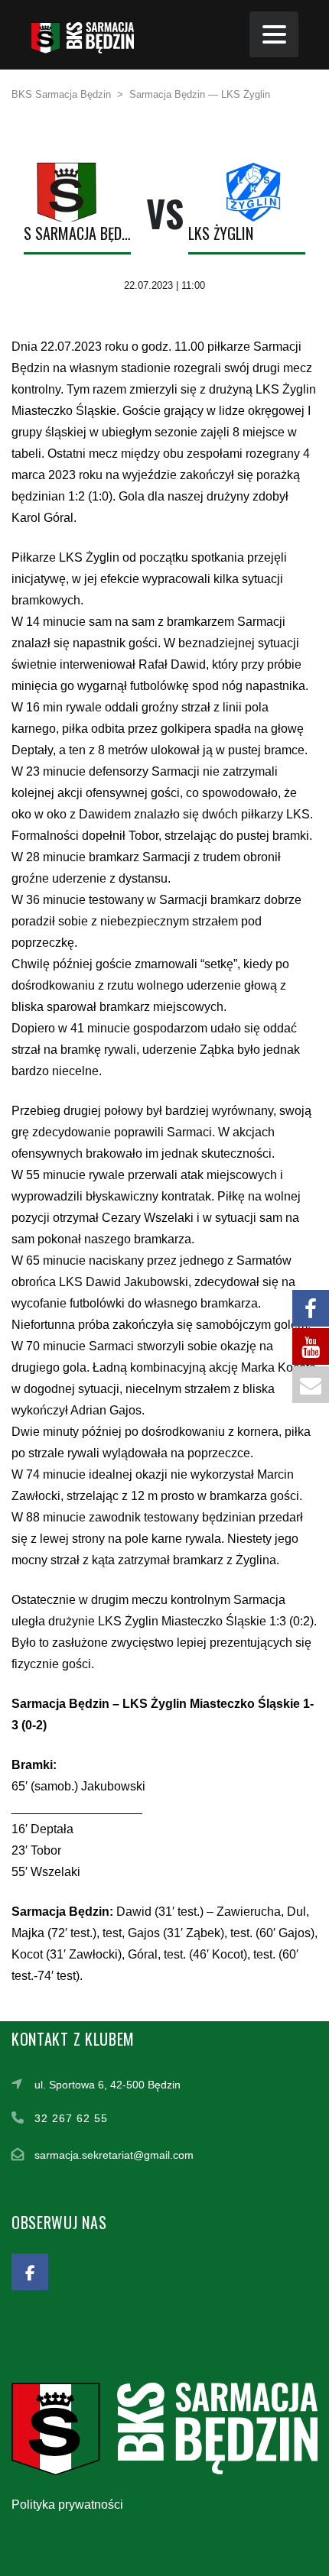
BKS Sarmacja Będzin (70, 233)
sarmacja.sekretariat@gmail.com (114, 2155)
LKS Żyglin (221, 233)
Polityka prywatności (67, 2505)
